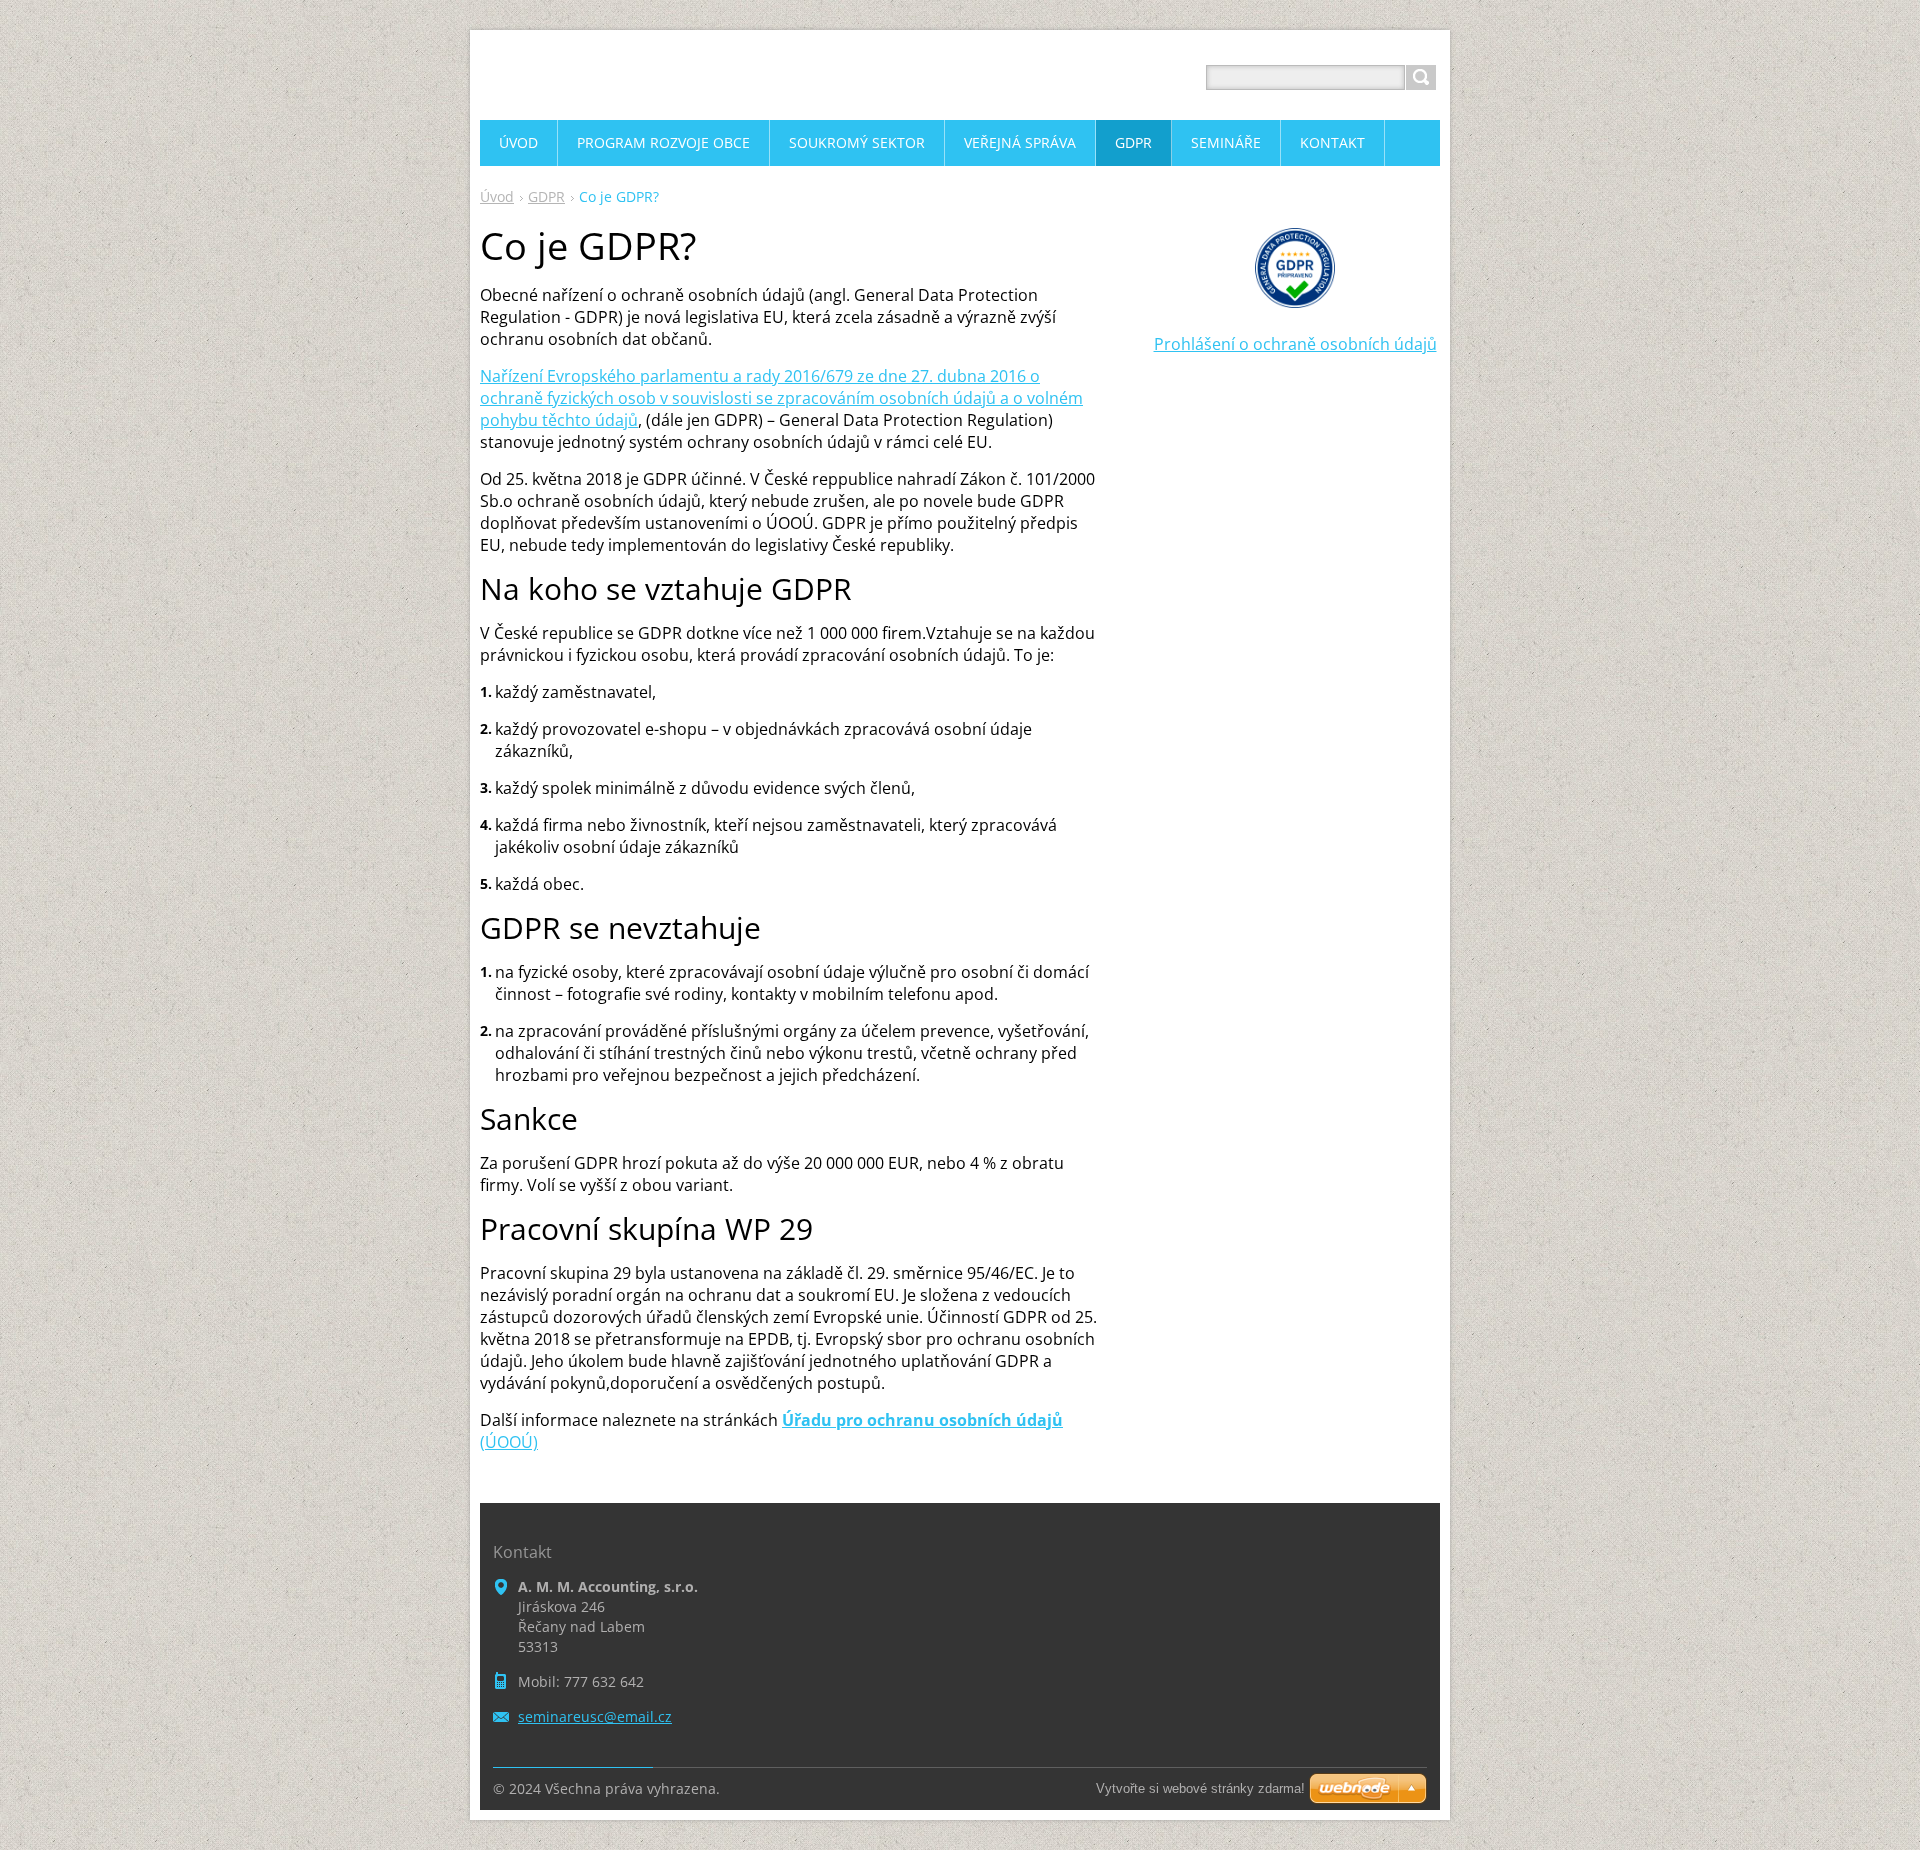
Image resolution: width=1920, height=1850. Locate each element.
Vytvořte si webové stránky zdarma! (1200, 1788)
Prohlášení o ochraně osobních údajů (1295, 344)
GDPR (546, 196)
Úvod (497, 196)
